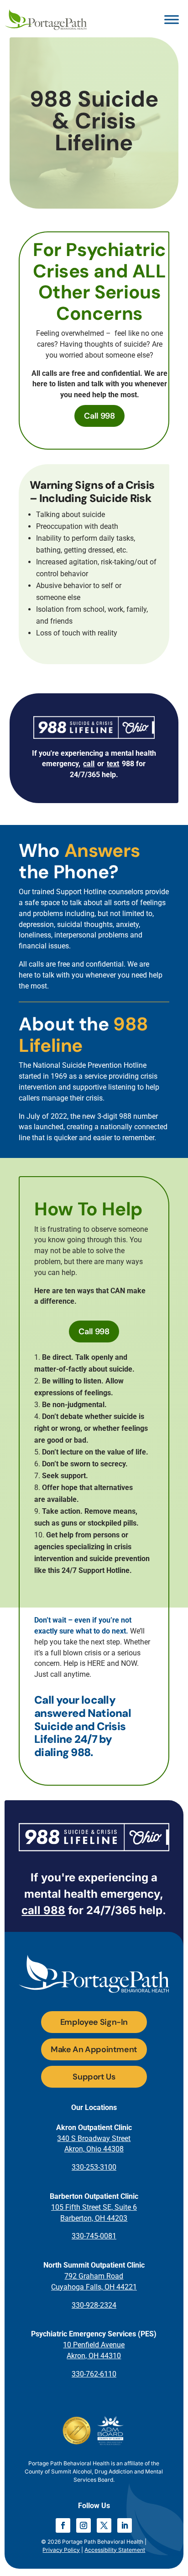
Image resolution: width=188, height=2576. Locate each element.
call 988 (43, 1910)
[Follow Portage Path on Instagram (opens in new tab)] (84, 2525)
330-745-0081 (94, 2236)
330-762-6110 (94, 2374)
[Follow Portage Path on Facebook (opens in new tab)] (63, 2525)
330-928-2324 (94, 2305)
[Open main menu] (172, 20)
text (113, 764)
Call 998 (99, 416)
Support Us (94, 2077)
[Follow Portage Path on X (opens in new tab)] (104, 2525)
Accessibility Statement (115, 2550)
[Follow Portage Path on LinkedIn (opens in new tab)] (125, 2525)
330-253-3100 (94, 2167)
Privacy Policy (61, 2550)
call (89, 764)
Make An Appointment (94, 2049)
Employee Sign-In (94, 2022)
